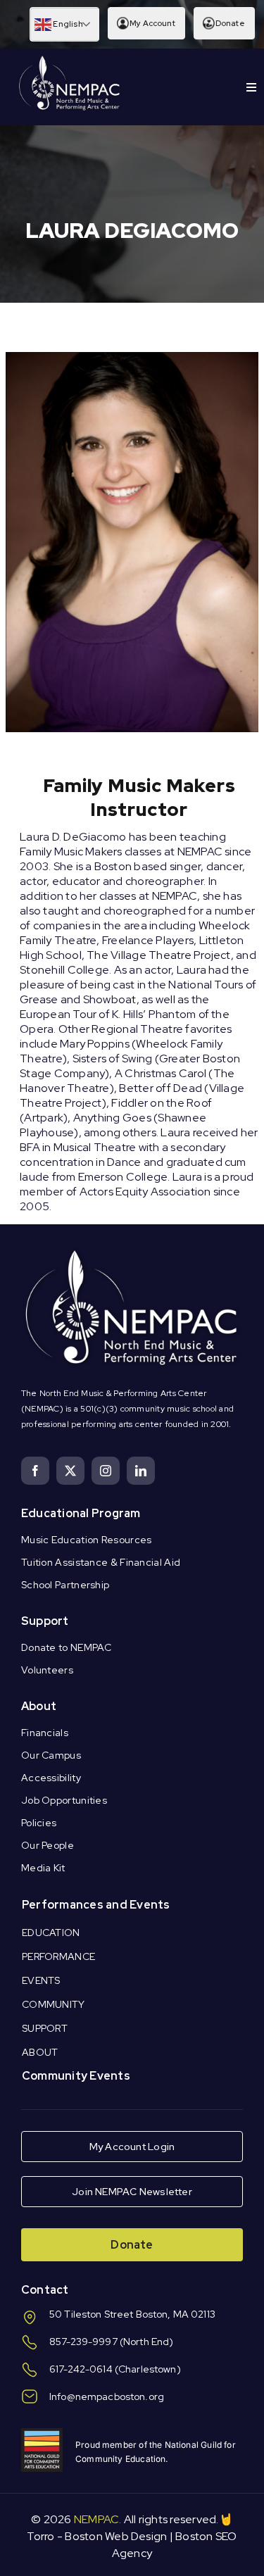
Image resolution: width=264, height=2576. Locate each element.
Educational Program (81, 1513)
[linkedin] (141, 1471)
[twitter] (70, 1471)
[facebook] (35, 1471)
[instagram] (106, 1471)
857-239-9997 (83, 2342)
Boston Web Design (116, 2536)
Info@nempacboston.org (107, 2396)
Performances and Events (96, 1905)
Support (45, 1621)
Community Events (76, 2076)
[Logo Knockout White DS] (70, 59)
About (39, 1706)
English (67, 24)
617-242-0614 (81, 2369)
